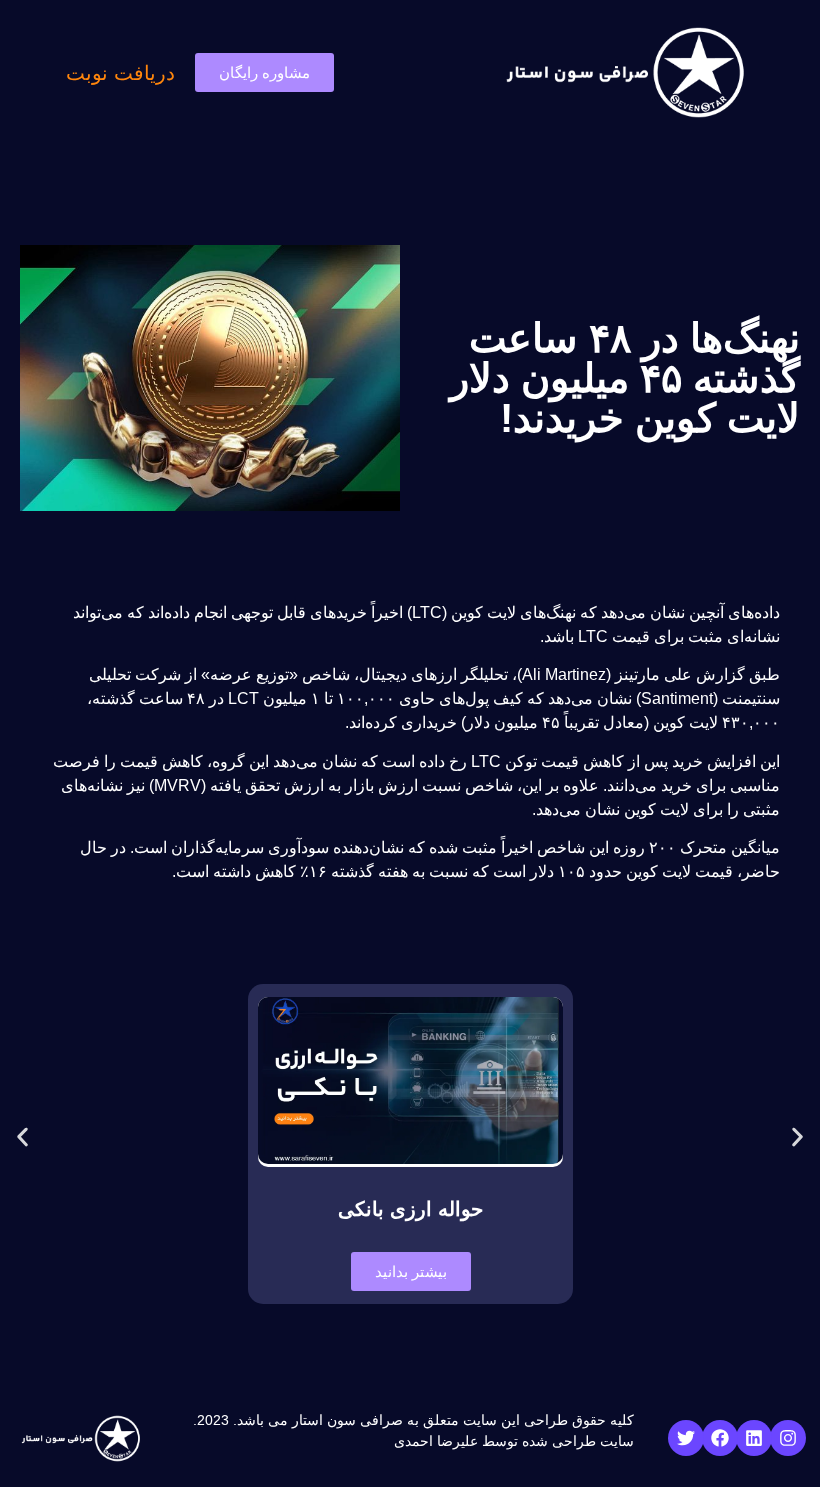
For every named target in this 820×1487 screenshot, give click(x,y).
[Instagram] (788, 1438)
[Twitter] (686, 1438)
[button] (22, 1137)
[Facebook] (720, 1438)
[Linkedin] (754, 1438)
